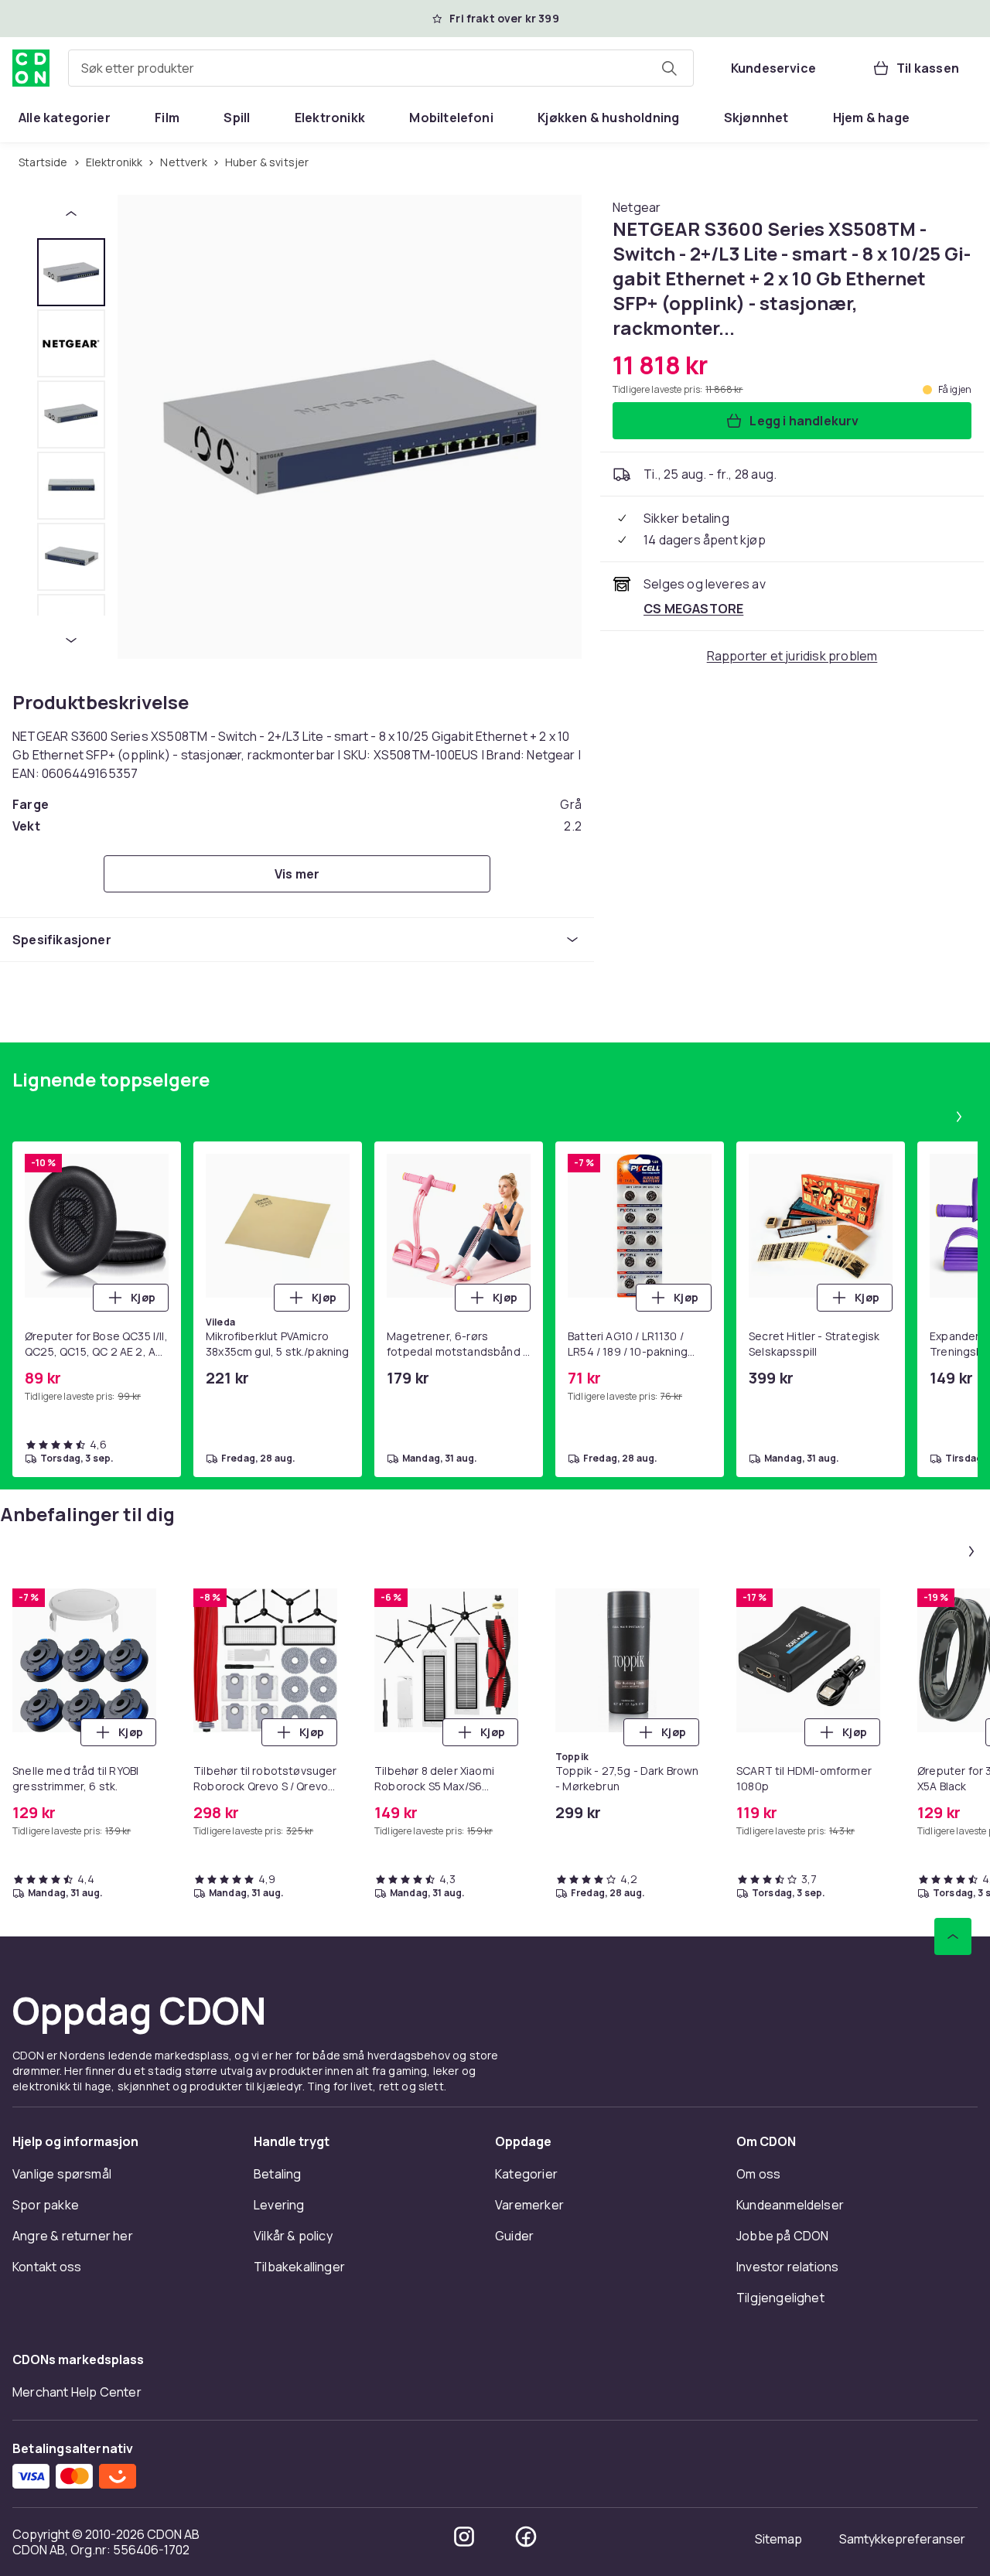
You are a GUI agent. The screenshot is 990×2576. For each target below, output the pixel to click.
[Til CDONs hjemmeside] (31, 68)
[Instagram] (464, 2537)
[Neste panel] (959, 1117)
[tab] (71, 272)
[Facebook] (526, 2537)
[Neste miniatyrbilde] (71, 640)
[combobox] (381, 68)
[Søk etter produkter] (669, 68)
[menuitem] (65, 118)
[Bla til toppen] (953, 1936)
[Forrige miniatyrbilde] (71, 213)
